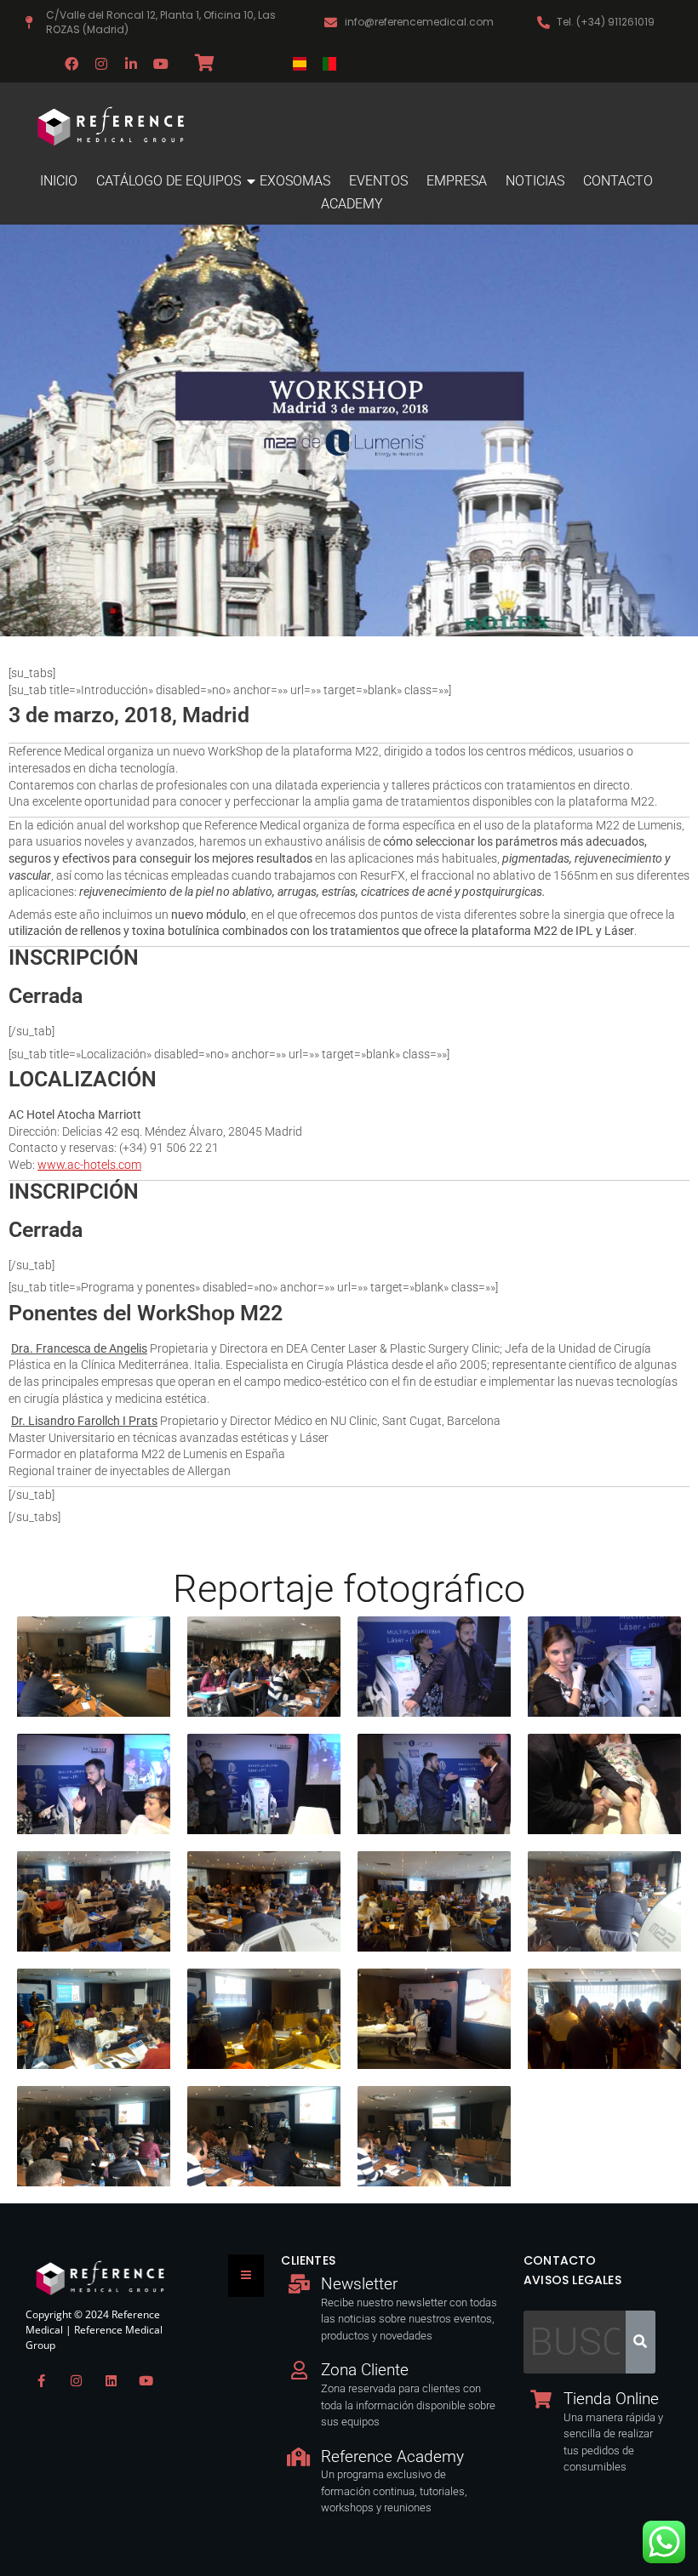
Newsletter (359, 2284)
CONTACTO (618, 181)
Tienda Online (611, 2399)
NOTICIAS (535, 181)
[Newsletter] (299, 2284)
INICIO (59, 181)
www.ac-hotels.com (89, 1165)
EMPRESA (457, 181)
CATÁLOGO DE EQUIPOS (169, 181)
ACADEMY (352, 204)
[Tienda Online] (541, 2399)
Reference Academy (392, 2456)
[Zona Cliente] (299, 2370)
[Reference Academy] (299, 2457)
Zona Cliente (365, 2370)
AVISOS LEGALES (572, 2280)
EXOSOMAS (295, 181)
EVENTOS (378, 181)
